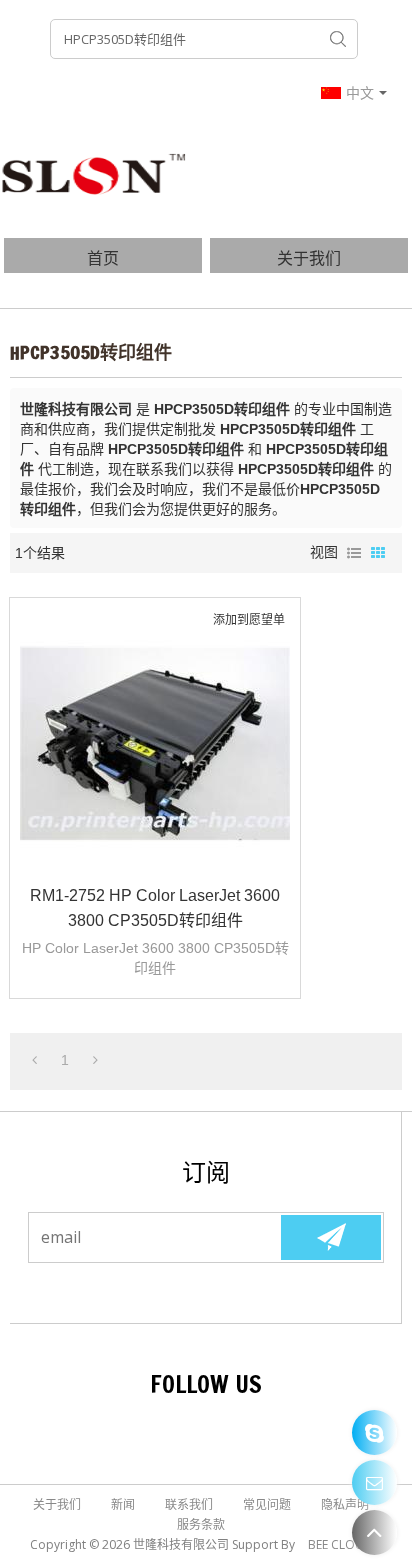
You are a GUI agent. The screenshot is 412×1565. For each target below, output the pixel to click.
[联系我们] (374, 1482)
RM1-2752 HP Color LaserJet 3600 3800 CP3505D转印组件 (155, 908)
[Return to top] (374, 1532)
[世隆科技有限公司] (95, 173)
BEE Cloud (340, 1544)
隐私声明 (345, 1504)
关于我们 (309, 258)
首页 (103, 258)
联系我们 (189, 1504)
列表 (354, 553)
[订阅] (331, 1237)
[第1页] (34, 1060)
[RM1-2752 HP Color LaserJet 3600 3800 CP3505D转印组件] (155, 743)
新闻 (123, 1504)
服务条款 (201, 1524)
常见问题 (267, 1504)
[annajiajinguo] (374, 1432)
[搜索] (338, 39)
